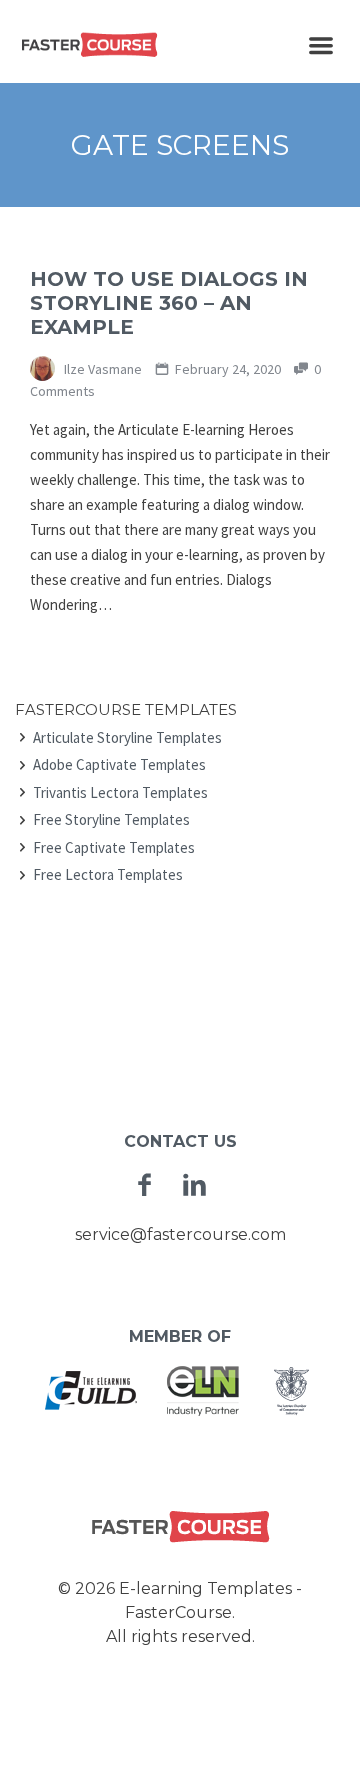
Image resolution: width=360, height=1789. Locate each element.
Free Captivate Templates (114, 847)
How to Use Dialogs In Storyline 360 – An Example (169, 303)
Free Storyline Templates (111, 819)
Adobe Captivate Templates (119, 764)
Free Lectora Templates (108, 874)
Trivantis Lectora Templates (120, 792)
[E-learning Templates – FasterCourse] (90, 44)
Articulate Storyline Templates (127, 737)
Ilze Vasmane (101, 369)
